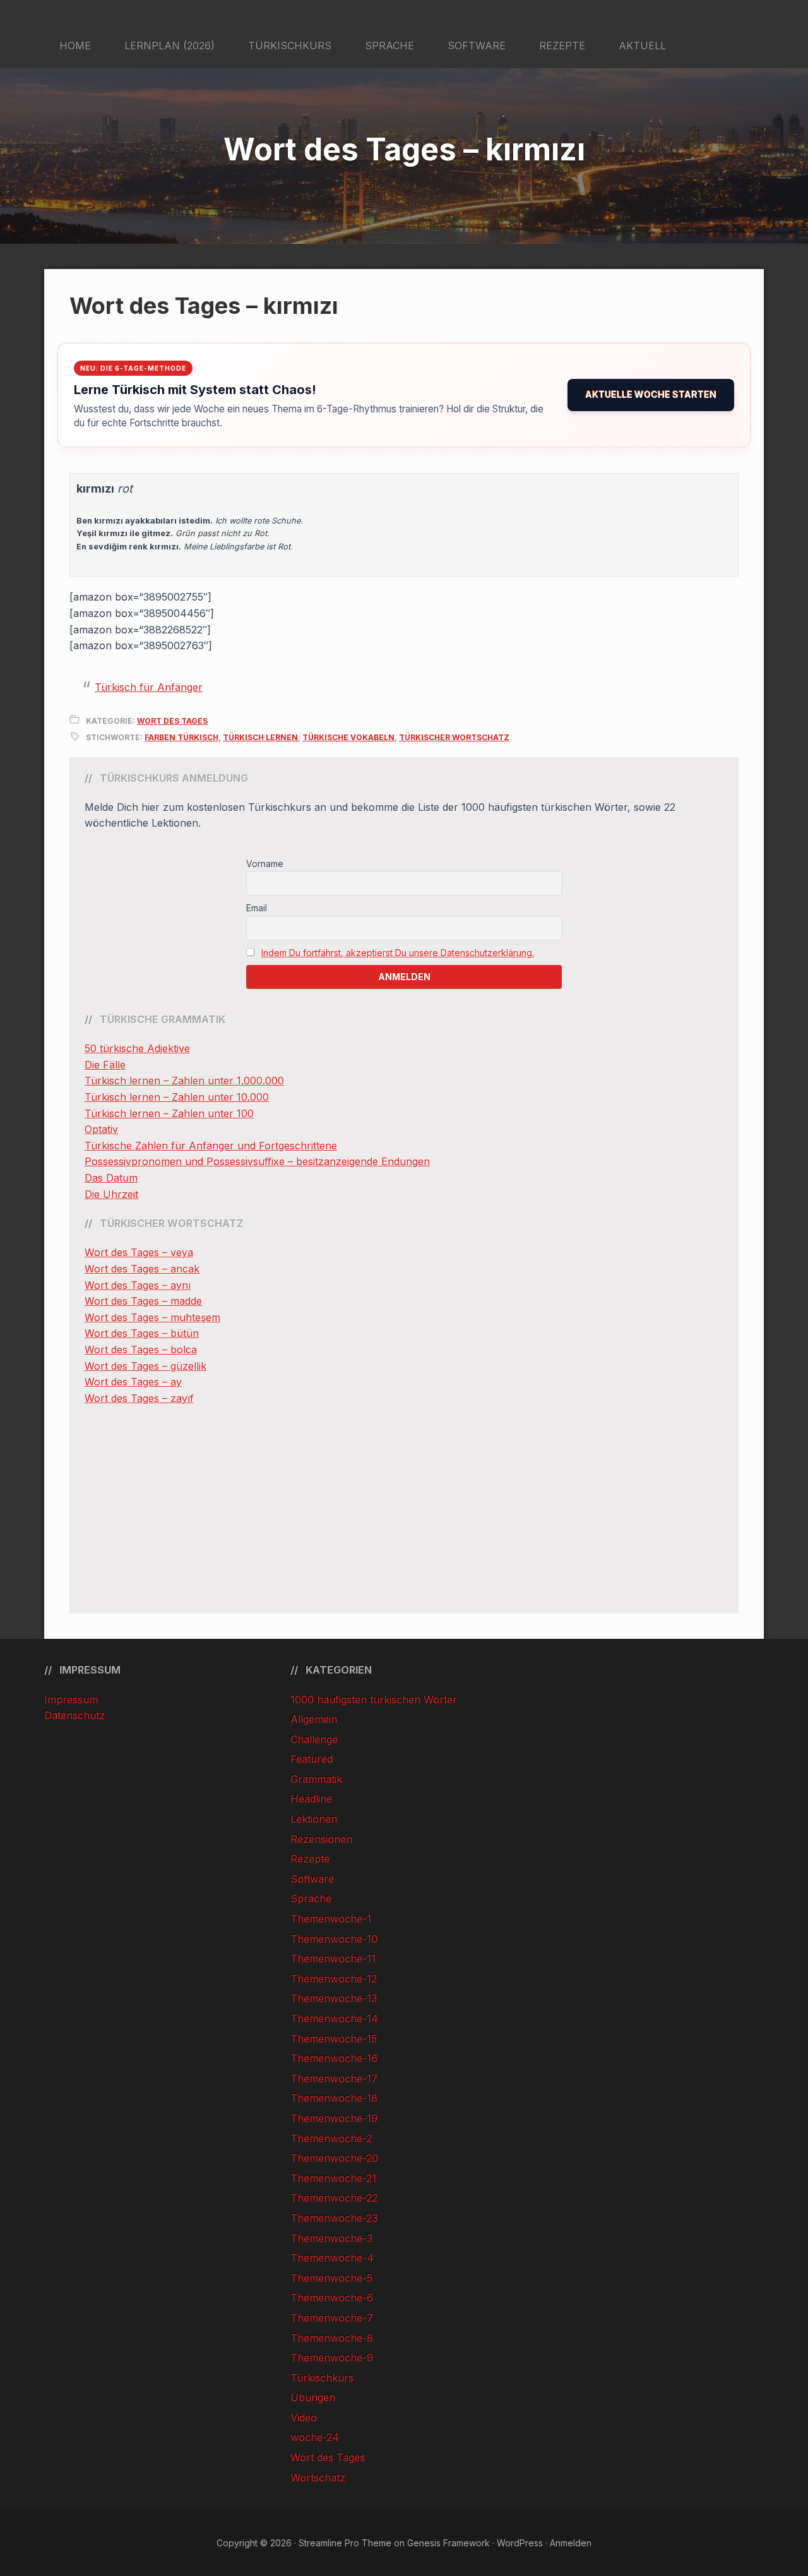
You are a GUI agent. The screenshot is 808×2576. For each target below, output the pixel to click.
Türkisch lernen (260, 737)
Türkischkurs (322, 2378)
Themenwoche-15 (334, 2039)
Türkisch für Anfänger (149, 687)
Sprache (311, 1898)
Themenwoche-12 (334, 1979)
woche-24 (315, 2437)
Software (312, 1879)
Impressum (71, 1699)
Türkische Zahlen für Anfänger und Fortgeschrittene (211, 1146)
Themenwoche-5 (331, 2278)
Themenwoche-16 (334, 2058)
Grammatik (316, 1779)
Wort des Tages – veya (139, 1252)
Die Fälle (105, 1065)
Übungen (313, 2397)
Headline (311, 1799)
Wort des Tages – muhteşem (152, 1317)
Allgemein (314, 1719)
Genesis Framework (449, 2543)
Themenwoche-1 (331, 1919)
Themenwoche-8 (332, 2338)
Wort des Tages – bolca (141, 1350)
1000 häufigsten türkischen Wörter (374, 1699)
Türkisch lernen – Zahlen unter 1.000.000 (184, 1081)
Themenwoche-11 (333, 1958)
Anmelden (571, 2543)
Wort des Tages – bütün (142, 1333)
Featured (312, 1759)
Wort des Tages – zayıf (139, 1398)
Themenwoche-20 (334, 2158)
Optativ (101, 1129)
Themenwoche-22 (334, 2198)
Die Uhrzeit (111, 1194)
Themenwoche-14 (334, 2018)
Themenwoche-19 (334, 2118)
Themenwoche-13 (334, 1998)
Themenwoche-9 (332, 2357)
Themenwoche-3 (331, 2238)
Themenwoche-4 (332, 2258)
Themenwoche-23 (334, 2218)
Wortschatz (318, 2477)
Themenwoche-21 (333, 2178)
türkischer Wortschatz (454, 737)
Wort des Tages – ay (133, 1382)
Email (257, 908)
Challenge (314, 1739)
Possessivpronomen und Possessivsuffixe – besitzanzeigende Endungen (257, 1161)
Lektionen (314, 1819)
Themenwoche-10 (334, 1939)
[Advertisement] (404, 1510)
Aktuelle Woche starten (651, 394)
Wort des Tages (172, 721)
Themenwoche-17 (334, 2078)
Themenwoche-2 (331, 2138)
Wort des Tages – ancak (142, 1269)
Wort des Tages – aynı (138, 1285)
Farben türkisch (181, 737)
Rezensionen (321, 1839)
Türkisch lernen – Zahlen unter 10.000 (177, 1097)
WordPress (520, 2543)
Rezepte (310, 1859)
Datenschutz (74, 1715)
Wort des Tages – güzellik (146, 1366)
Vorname (265, 864)
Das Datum (111, 1178)
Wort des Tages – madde (143, 1301)
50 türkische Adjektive (137, 1048)
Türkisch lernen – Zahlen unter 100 (169, 1113)
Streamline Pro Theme (345, 2543)
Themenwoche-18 (334, 2098)
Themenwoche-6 (332, 2297)
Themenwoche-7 (332, 2318)
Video (304, 2417)
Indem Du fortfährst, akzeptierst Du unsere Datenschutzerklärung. (398, 953)
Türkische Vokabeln (348, 737)
